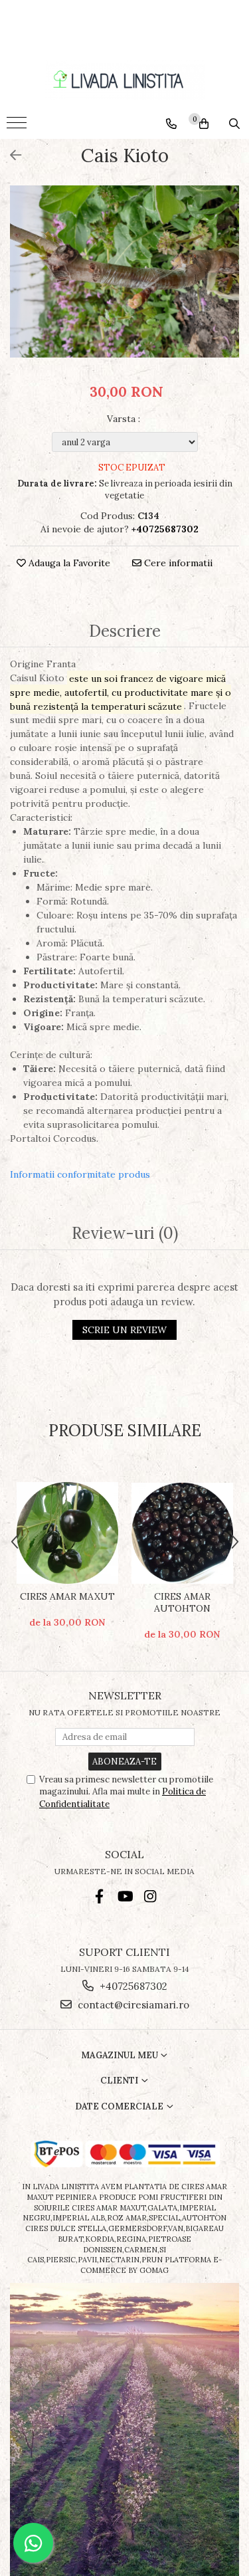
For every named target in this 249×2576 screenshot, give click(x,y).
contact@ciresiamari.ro (132, 2005)
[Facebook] (99, 1896)
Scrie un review (124, 1330)
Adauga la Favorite (68, 563)
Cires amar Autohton (182, 1602)
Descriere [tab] (125, 632)
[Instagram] (150, 1896)
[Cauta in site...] (234, 124)
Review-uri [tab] (125, 1234)
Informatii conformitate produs (80, 1174)
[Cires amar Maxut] (67, 1533)
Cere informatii (177, 563)
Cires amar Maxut (67, 1596)
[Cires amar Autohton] (182, 1533)
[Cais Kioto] (124, 271)
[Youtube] (124, 1896)
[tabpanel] (124, 271)
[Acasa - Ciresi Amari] (125, 80)
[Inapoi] (10, 155)
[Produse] (18, 127)
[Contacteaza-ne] (171, 124)
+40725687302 (132, 1986)
